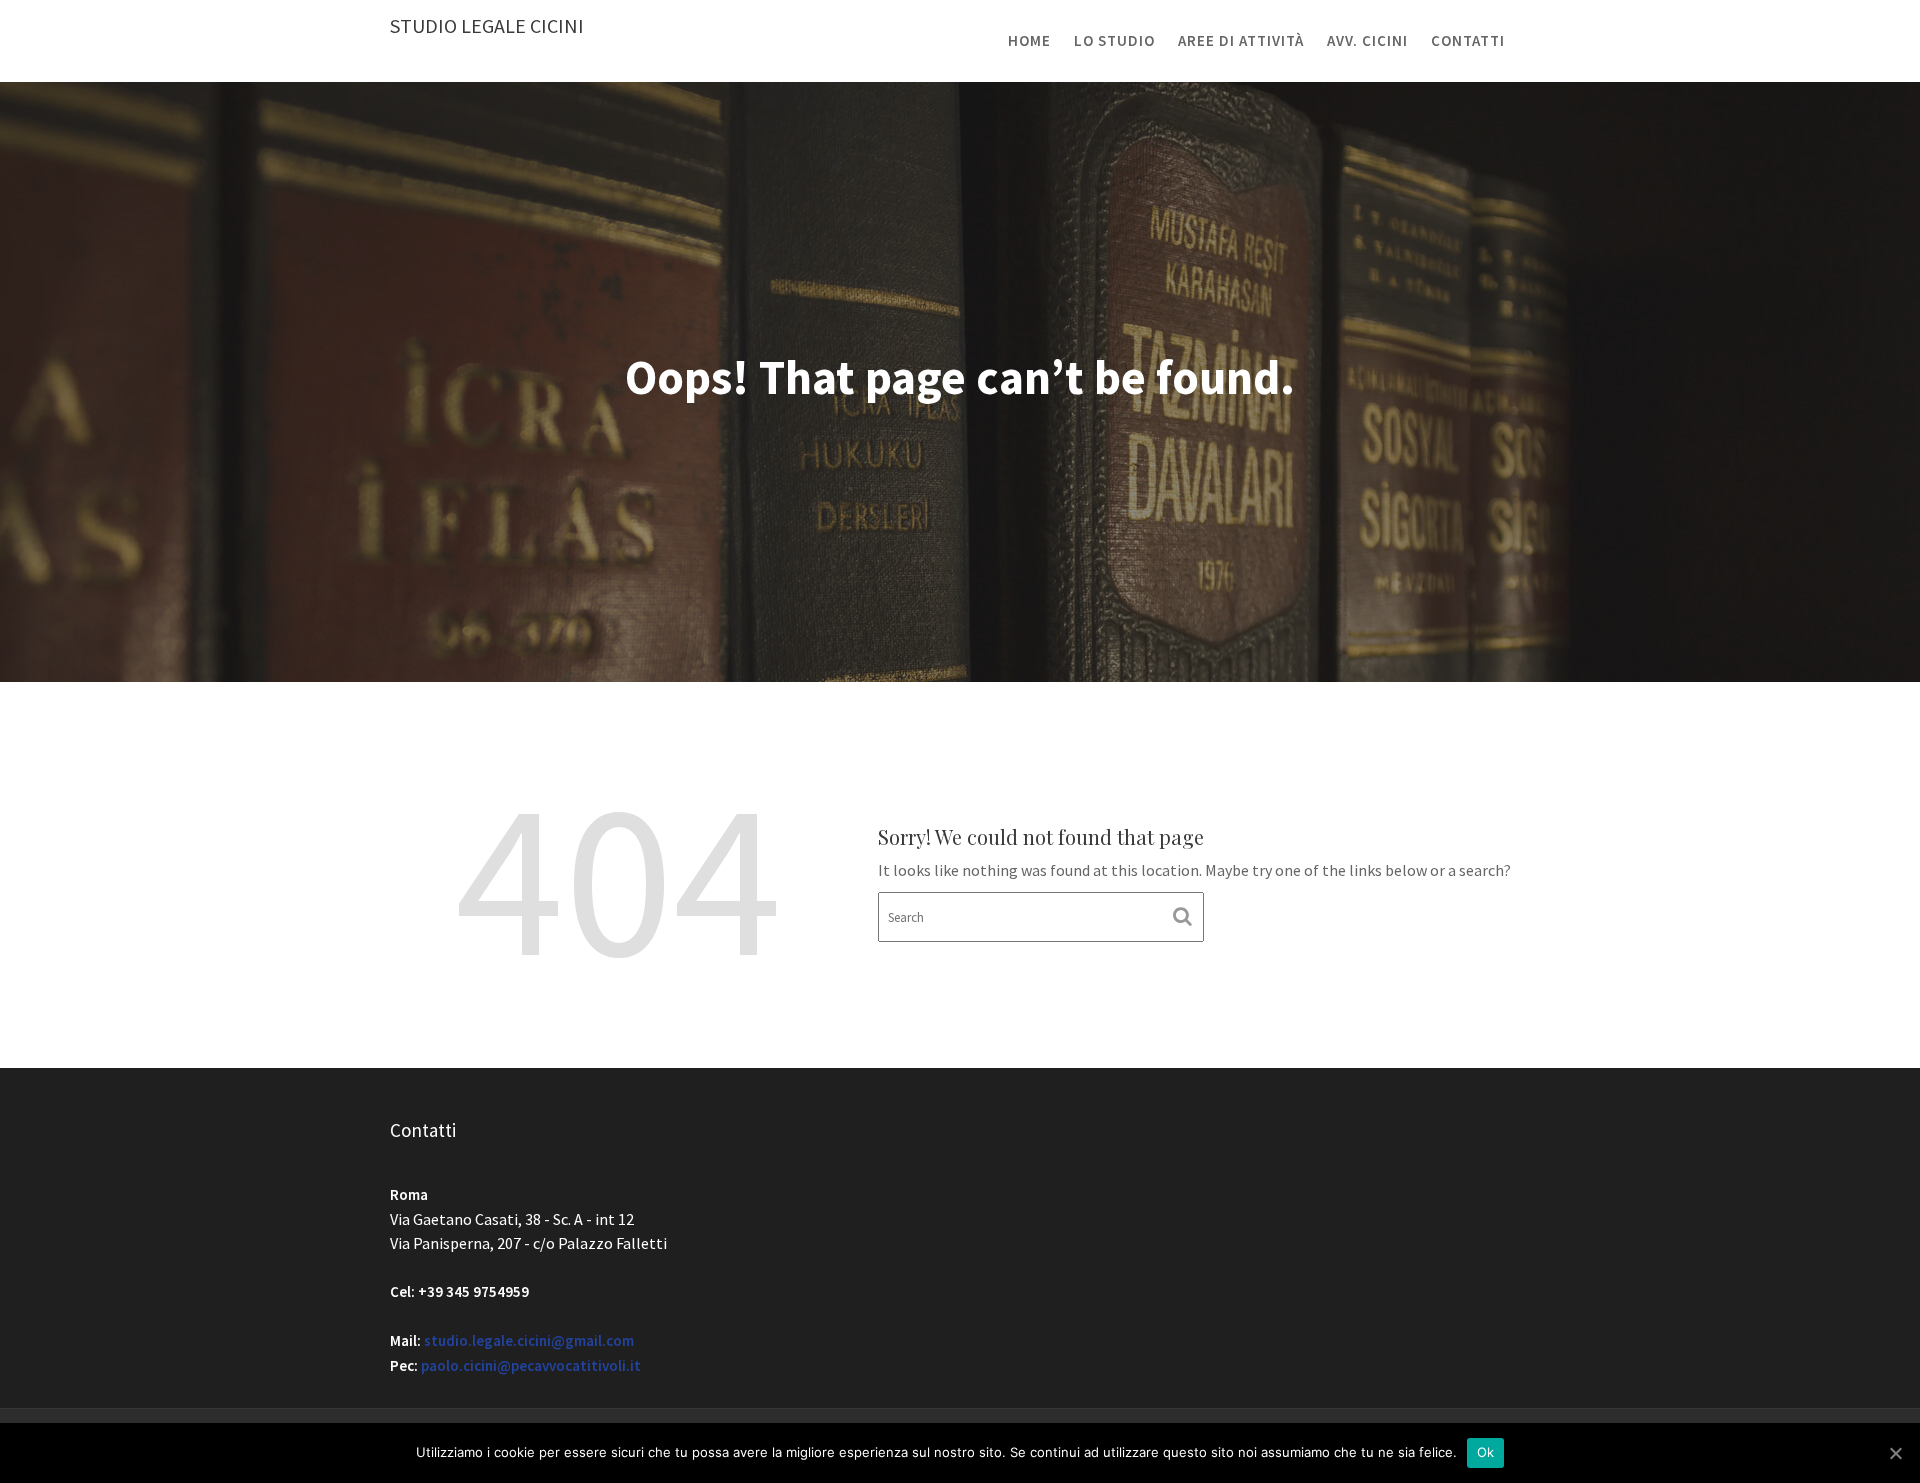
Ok (1486, 1452)
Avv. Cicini (1367, 40)
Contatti (1468, 40)
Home (1029, 40)
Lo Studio (1114, 40)
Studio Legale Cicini (487, 25)
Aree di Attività (1241, 40)
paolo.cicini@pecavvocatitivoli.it (531, 1365)
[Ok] (1895, 1453)
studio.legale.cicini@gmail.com (529, 1340)
